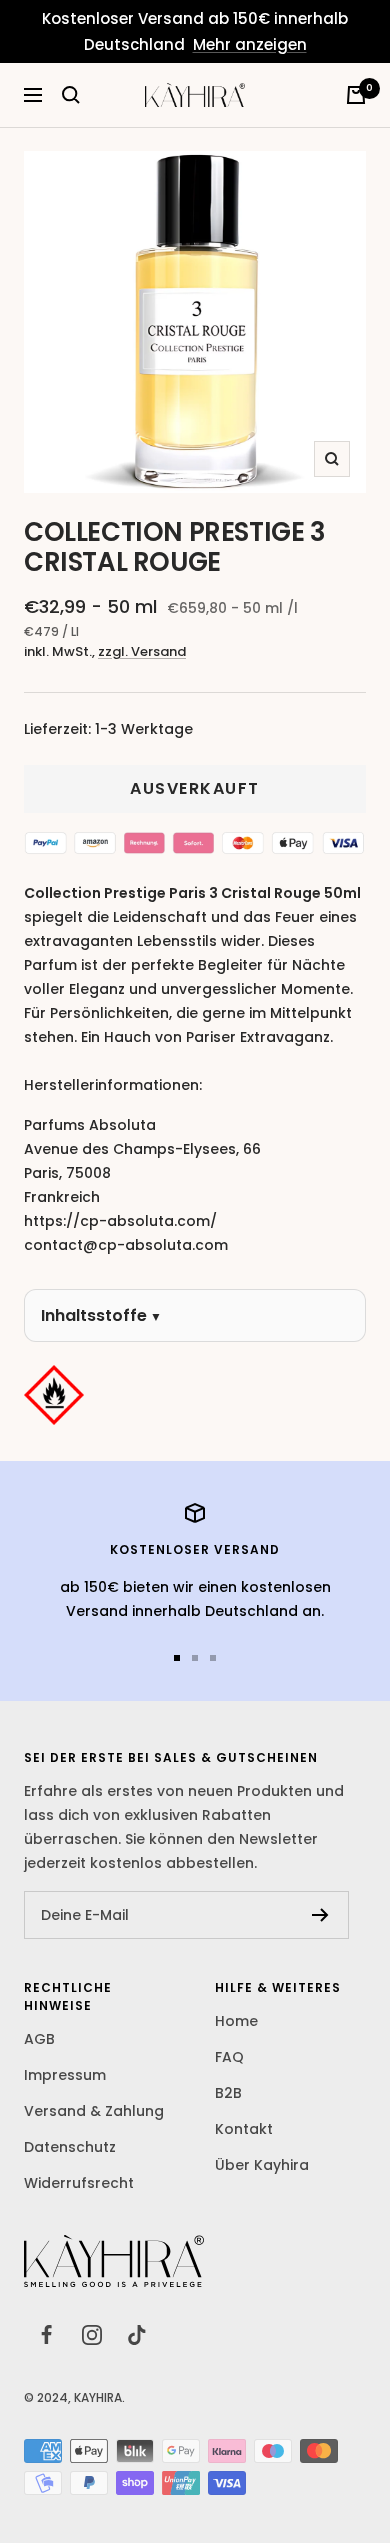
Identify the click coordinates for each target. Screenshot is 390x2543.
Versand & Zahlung (94, 2111)
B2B (228, 2093)
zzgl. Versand (142, 651)
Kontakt (244, 2129)
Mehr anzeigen (250, 44)
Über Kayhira (262, 2165)
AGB (39, 2039)
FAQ (229, 2057)
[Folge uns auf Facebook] (46, 2334)
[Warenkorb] (356, 95)
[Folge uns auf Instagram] (91, 2334)
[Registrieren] (320, 1915)
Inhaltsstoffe (94, 1315)
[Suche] (71, 95)
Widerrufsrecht (79, 2183)
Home (236, 2021)
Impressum (65, 2075)
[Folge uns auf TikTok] (136, 2334)
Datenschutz (70, 2147)
